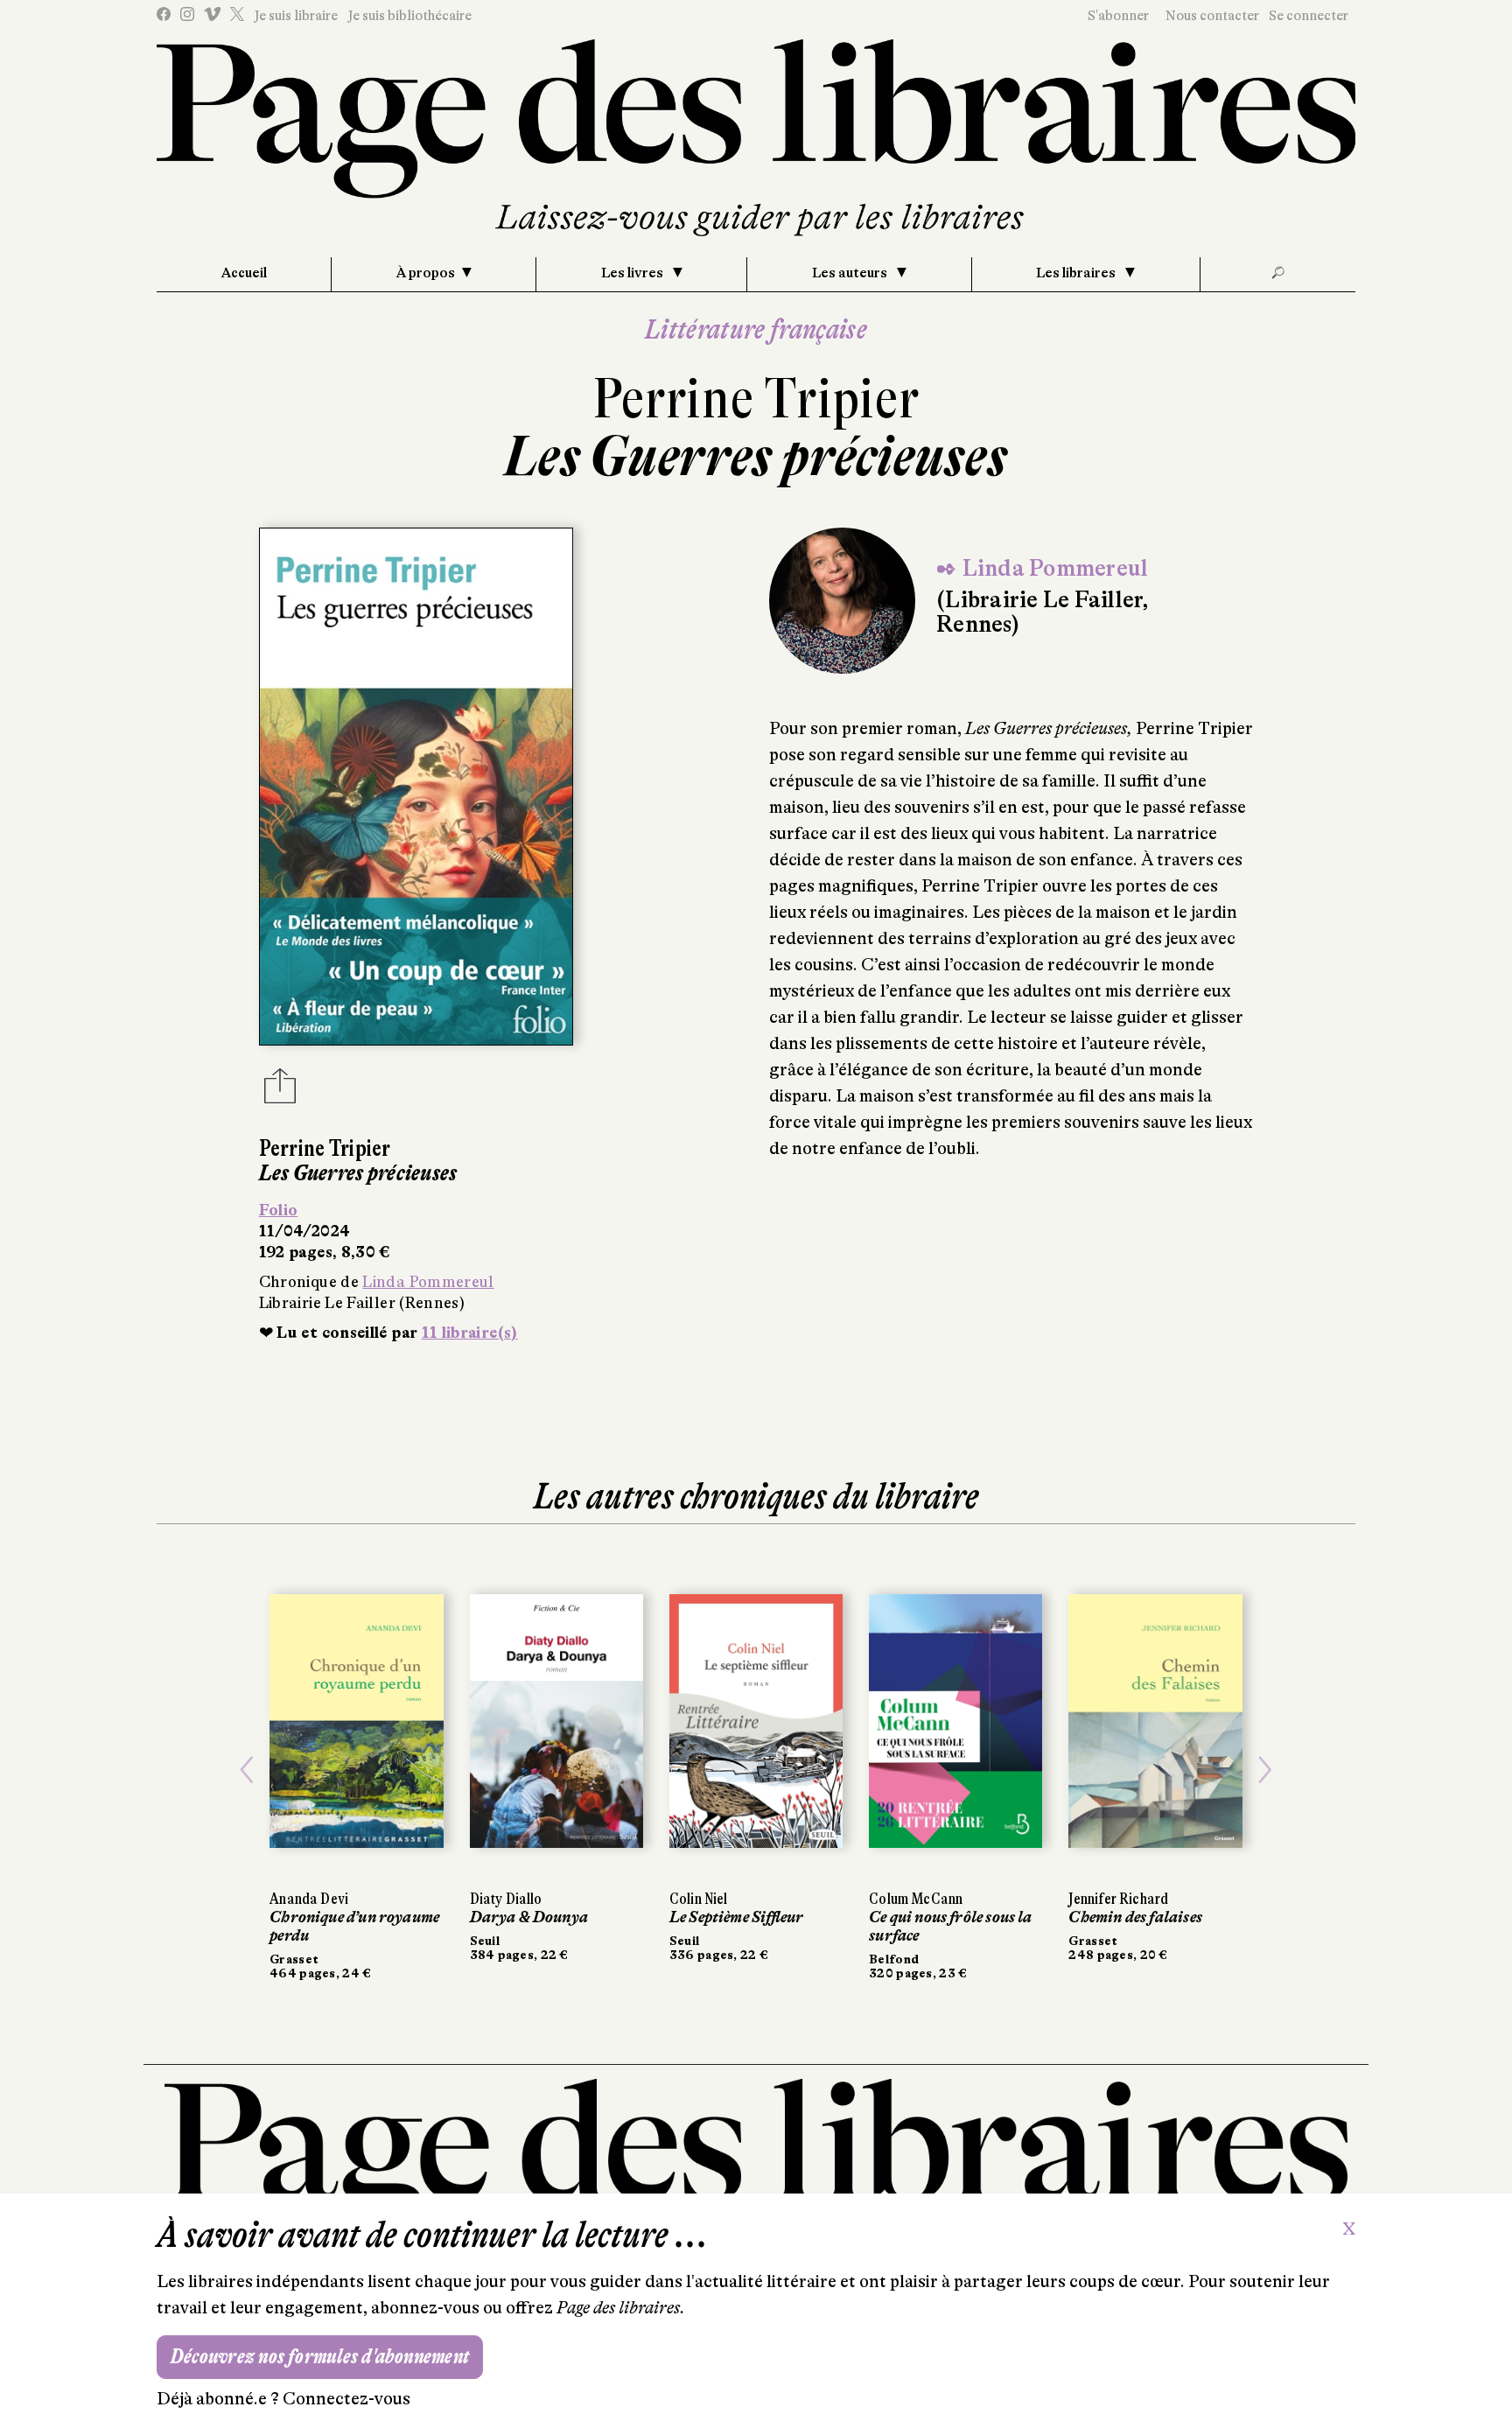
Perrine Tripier (756, 399)
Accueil (244, 273)
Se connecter (1309, 16)
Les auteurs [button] (851, 273)
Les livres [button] (633, 273)
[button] (247, 1770)
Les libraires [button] (1077, 273)
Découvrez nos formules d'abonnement (320, 2357)
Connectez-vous (346, 2399)
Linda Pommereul (428, 1282)
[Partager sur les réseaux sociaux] (280, 1091)
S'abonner (1118, 16)
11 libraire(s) (470, 1333)
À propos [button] (426, 273)
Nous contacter (1212, 16)
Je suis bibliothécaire (409, 16)
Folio (279, 1210)
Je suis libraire (296, 16)
